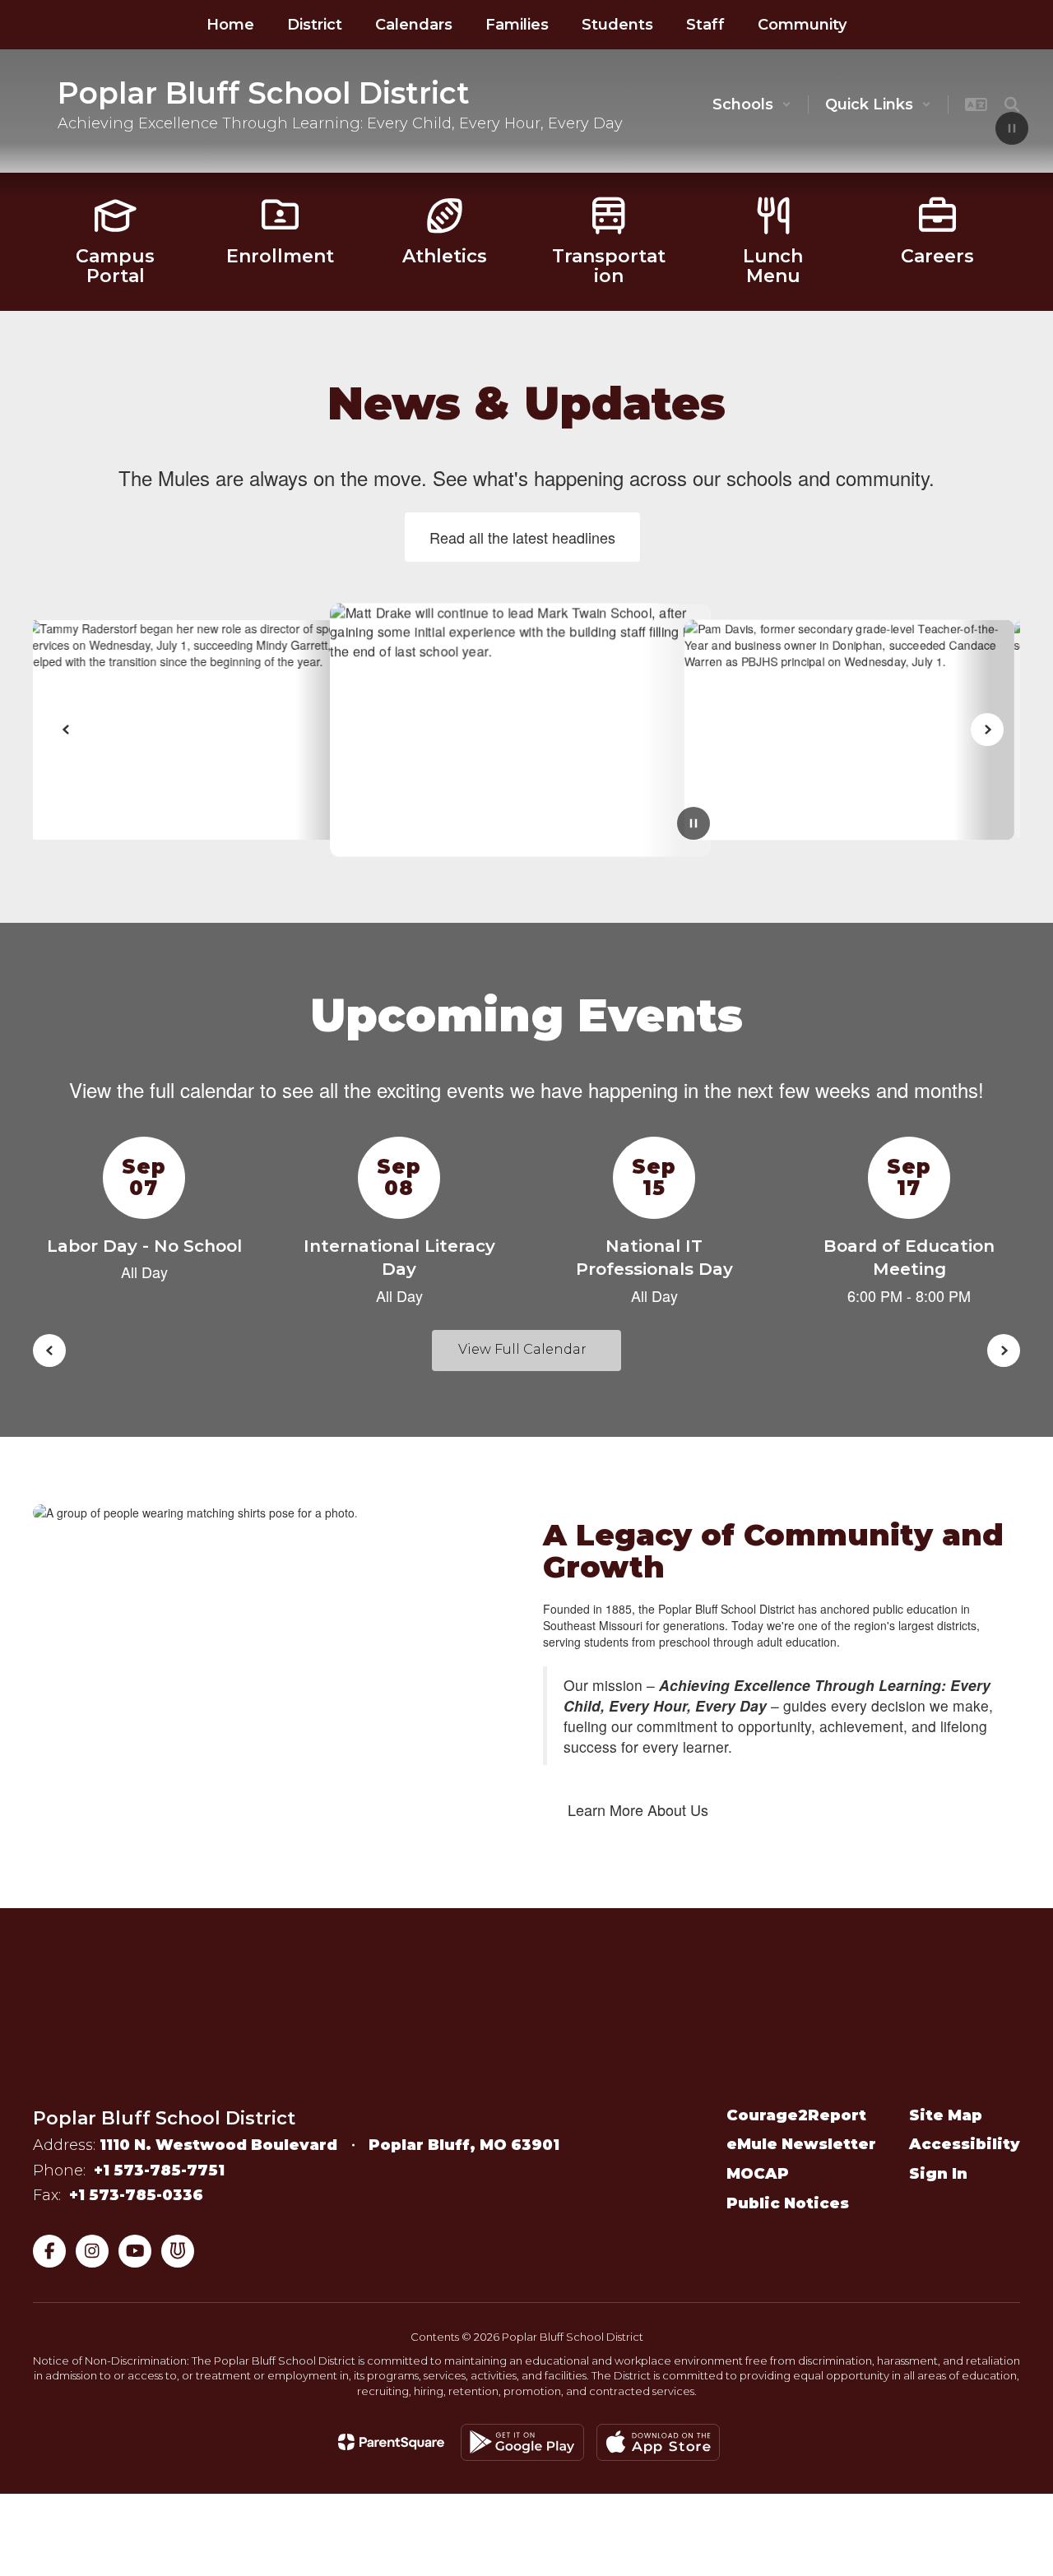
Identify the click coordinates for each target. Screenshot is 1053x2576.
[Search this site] (1012, 104)
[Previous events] (49, 1351)
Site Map (946, 2115)
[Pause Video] (1012, 130)
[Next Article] (987, 730)
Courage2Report (796, 2115)
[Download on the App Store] (658, 2442)
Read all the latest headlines (522, 537)
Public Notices (788, 2203)
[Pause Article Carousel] (693, 825)
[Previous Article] (66, 730)
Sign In (938, 2174)
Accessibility (965, 2144)
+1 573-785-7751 (159, 2171)
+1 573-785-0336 (136, 2195)
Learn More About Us (638, 1809)
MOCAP (758, 2174)
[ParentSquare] (391, 2442)
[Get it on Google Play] (522, 2442)
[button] (752, 104)
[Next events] (1004, 1351)
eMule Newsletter (801, 2144)
